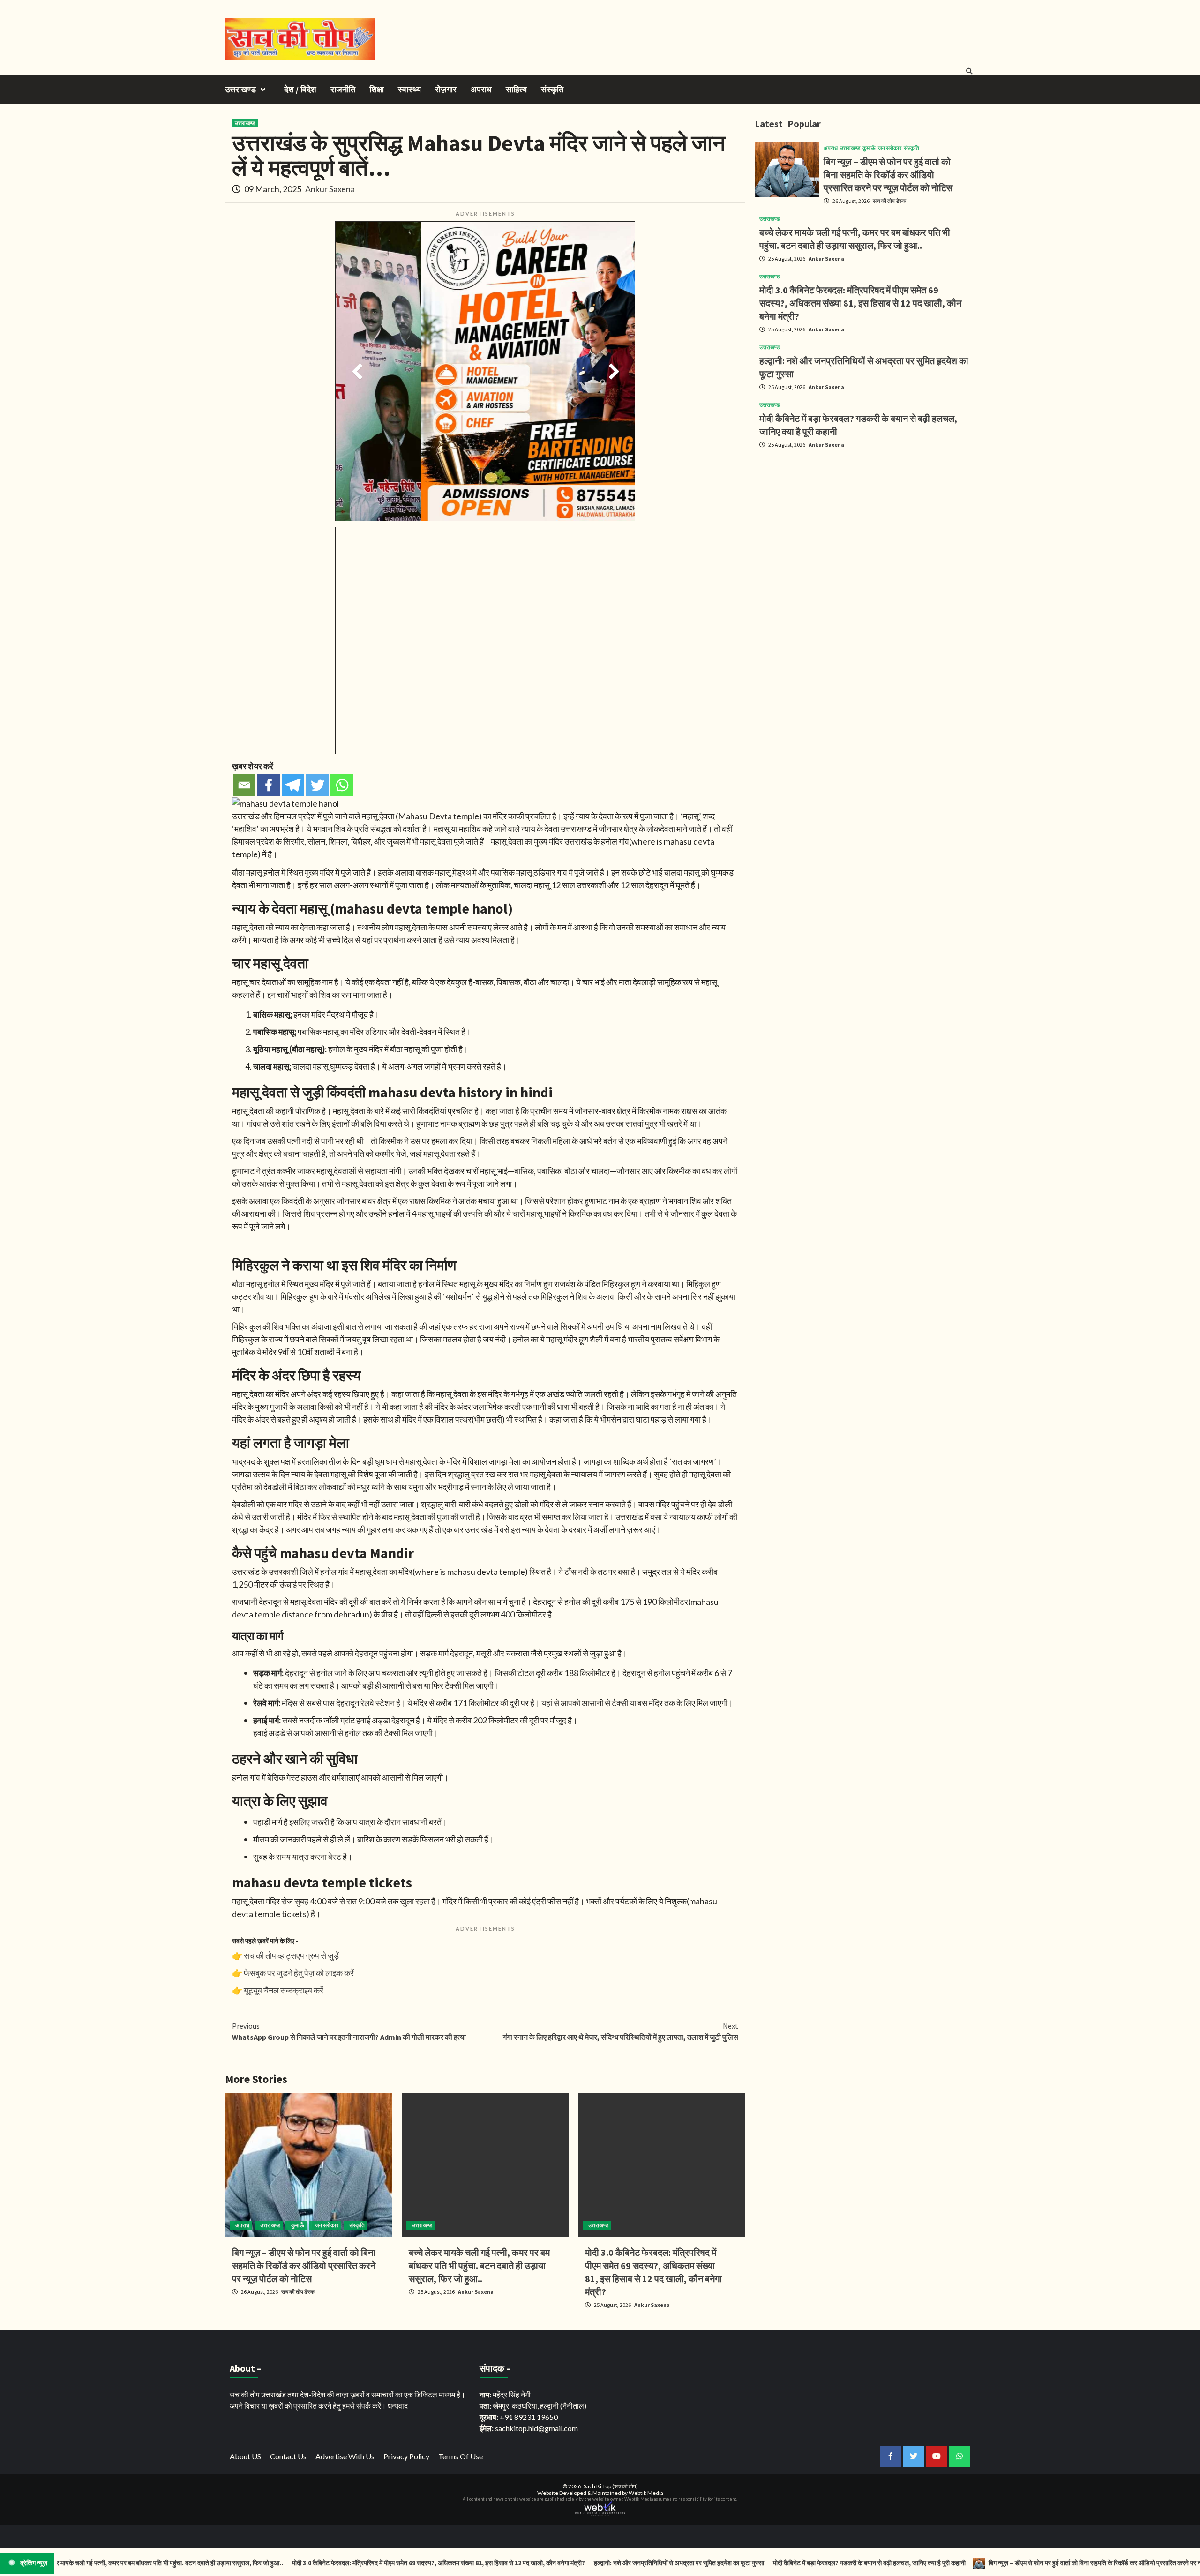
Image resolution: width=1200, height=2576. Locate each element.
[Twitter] (317, 785)
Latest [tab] (769, 124)
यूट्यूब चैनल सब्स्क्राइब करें (284, 1990)
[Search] (969, 71)
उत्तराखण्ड (240, 89)
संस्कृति (552, 89)
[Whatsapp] (342, 785)
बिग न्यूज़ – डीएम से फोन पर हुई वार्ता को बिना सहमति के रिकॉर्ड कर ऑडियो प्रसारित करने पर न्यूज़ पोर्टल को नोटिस (304, 2265)
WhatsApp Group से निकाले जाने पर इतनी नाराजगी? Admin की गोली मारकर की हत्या (349, 2031)
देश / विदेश (300, 89)
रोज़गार (446, 89)
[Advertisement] (865, 522)
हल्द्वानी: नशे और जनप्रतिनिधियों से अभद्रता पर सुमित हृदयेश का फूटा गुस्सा (594, 2563)
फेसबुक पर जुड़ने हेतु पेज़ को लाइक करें (299, 1973)
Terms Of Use (461, 2456)
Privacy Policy (406, 2456)
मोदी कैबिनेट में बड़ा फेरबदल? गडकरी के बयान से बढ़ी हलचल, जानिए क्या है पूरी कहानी (784, 2563)
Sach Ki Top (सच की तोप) (611, 2486)
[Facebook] (269, 785)
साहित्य (516, 89)
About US (245, 2456)
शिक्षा (377, 89)
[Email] (244, 785)
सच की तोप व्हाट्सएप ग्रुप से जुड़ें (291, 1955)
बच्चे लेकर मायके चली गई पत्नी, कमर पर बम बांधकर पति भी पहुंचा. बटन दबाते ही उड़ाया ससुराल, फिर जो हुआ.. (479, 2265)
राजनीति (343, 89)
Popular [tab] (804, 124)
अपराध (481, 89)
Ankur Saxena (330, 189)
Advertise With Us (345, 2456)
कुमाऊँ (298, 2225)
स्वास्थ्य (409, 89)
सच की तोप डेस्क (298, 2292)
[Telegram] (293, 785)
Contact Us (288, 2456)
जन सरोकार (327, 2225)
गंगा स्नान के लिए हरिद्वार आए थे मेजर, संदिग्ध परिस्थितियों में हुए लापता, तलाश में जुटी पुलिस (621, 2031)
